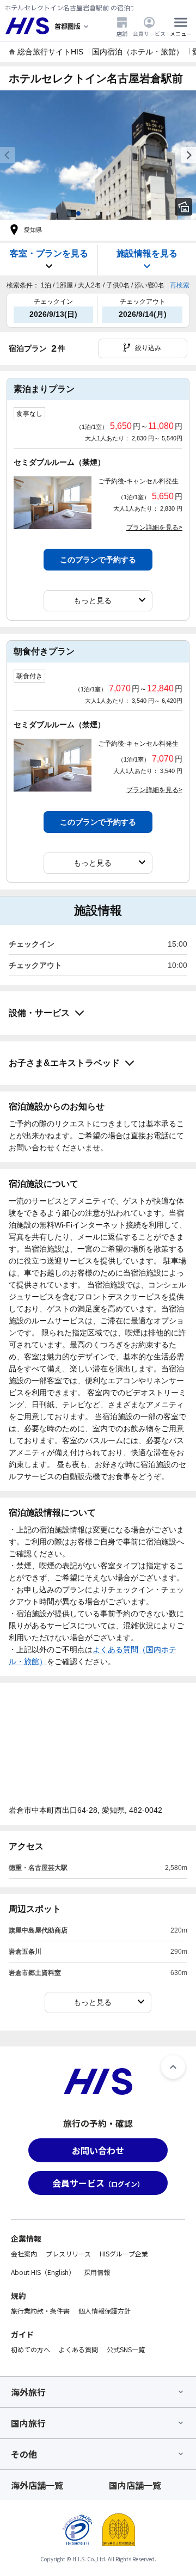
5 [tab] (118, 213)
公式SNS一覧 (126, 2349)
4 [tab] (108, 213)
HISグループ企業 (124, 2253)
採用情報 (97, 2272)
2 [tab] (88, 213)
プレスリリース (68, 2253)
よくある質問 (78, 2349)
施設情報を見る (147, 253)
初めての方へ (30, 2349)
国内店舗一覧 (135, 2485)
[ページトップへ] (173, 2067)
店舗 (122, 33)
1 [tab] (78, 213)
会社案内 (24, 2253)
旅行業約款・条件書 (40, 2311)
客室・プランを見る (49, 253)
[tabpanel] (98, 155)
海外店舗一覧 (37, 2485)
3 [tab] (98, 213)
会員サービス (149, 33)
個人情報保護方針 (105, 2311)
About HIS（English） (43, 2272)
